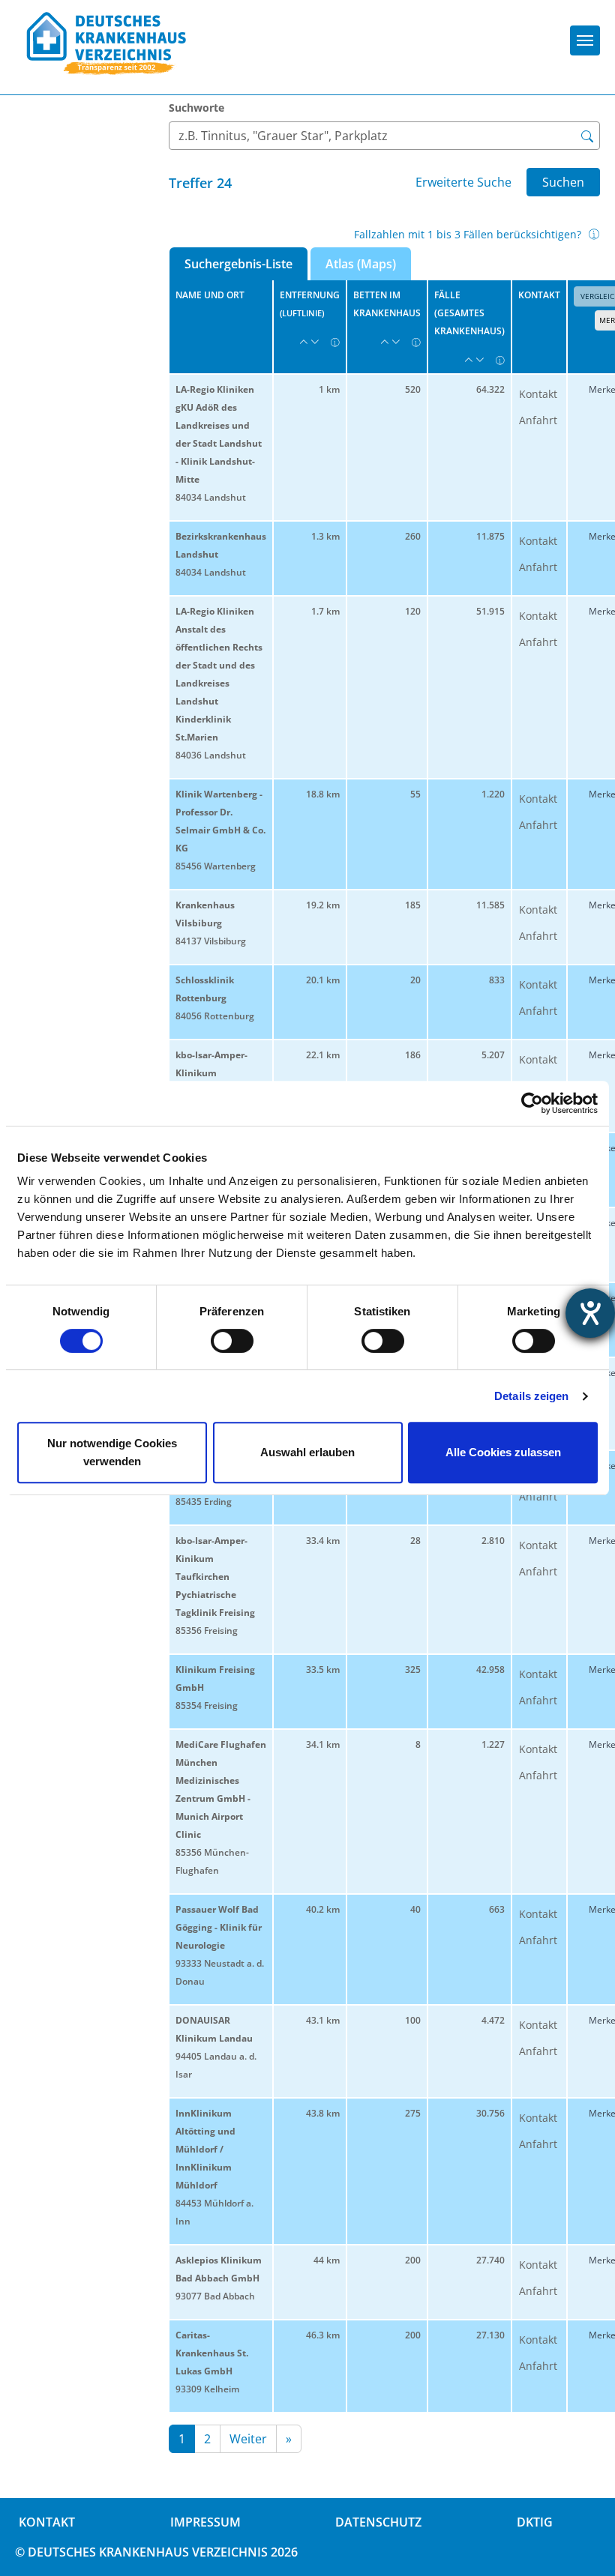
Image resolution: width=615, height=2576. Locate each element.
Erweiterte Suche (463, 182)
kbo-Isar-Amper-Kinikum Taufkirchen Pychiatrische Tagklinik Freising (215, 1577)
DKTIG (535, 2522)
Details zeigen (531, 1396)
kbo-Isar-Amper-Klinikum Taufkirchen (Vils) (215, 1073)
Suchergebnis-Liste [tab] (238, 264)
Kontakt (538, 394)
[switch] (232, 1341)
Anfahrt (538, 420)
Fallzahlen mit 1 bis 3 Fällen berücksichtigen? (468, 234)
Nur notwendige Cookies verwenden (112, 1452)
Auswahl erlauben (307, 1452)
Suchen (563, 182)
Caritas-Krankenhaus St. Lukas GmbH (212, 2353)
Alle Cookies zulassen (503, 1452)
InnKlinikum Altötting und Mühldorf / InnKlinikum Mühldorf (205, 2149)
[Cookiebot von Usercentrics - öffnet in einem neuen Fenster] (532, 1103)
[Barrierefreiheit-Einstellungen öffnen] (590, 1313)
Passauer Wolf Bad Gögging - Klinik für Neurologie (219, 1927)
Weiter (248, 2439)
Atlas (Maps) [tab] (361, 264)
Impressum (205, 2522)
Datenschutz (378, 2522)
